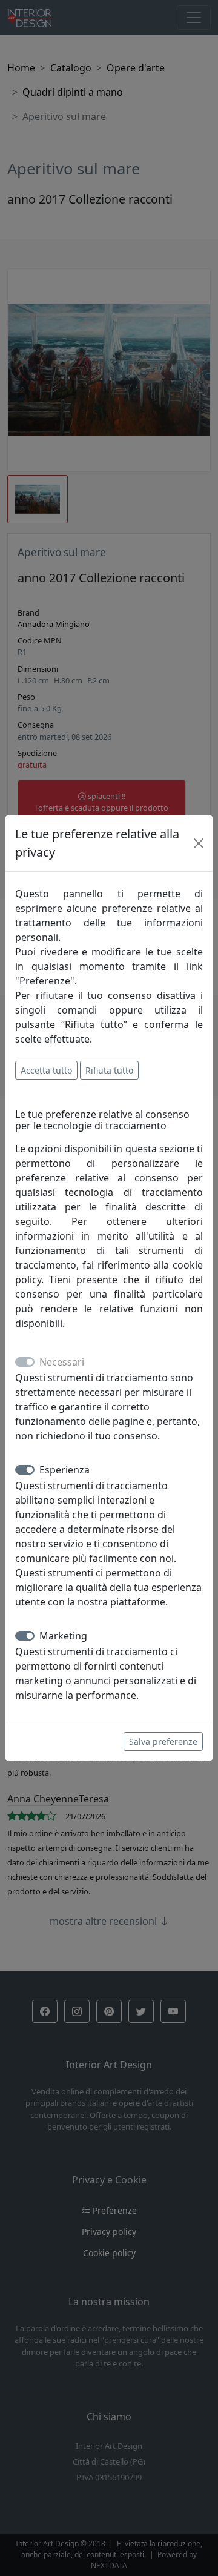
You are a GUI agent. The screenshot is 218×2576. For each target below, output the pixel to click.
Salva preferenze (163, 1741)
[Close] (199, 843)
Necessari (62, 1362)
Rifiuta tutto (109, 1070)
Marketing (63, 1636)
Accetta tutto (46, 1070)
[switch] (25, 1470)
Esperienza (64, 1470)
